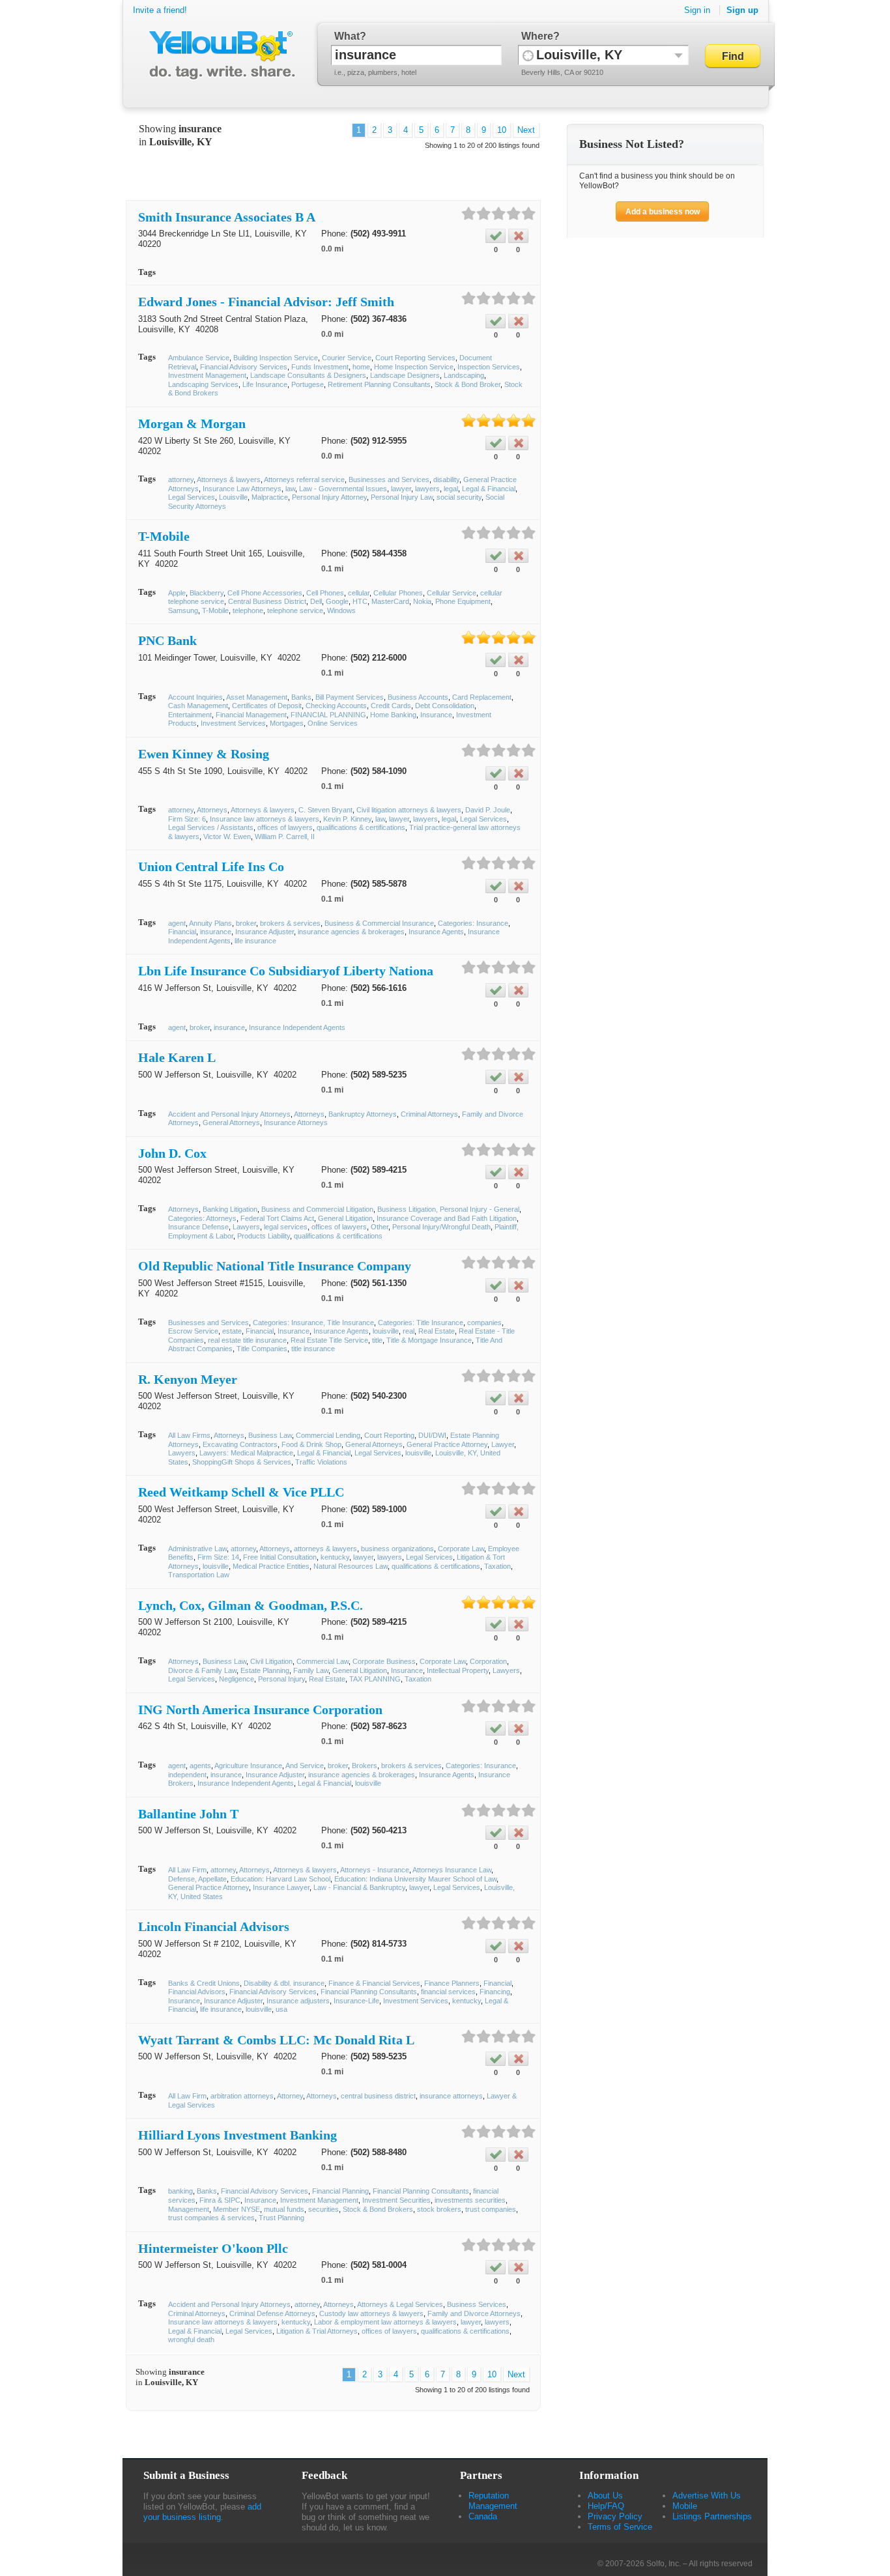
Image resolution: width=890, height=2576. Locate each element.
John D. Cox (172, 1153)
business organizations (397, 1549)
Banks (301, 697)
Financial (182, 932)
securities (323, 2209)
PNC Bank (167, 640)
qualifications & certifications (361, 827)
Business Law (270, 1435)
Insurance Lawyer (281, 1887)
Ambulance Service (199, 358)
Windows (341, 610)
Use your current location (528, 55)
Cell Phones (325, 593)
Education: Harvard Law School (280, 1879)
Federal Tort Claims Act (277, 1218)
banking (180, 2191)
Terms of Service (620, 2527)
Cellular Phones (398, 593)
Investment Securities (396, 2200)
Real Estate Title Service (329, 1340)
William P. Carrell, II (285, 837)
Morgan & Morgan (192, 423)
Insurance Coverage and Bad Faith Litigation (447, 1218)
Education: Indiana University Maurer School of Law (415, 1879)
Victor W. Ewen (227, 837)
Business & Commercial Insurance (379, 923)
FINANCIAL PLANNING (328, 715)
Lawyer (503, 1444)
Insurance (436, 715)
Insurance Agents (436, 932)
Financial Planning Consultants (369, 1992)
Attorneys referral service (304, 479)
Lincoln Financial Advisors (214, 1926)
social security (459, 497)
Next (526, 130)
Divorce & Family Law (202, 1670)
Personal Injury (281, 1679)
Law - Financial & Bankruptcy (359, 1887)
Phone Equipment (463, 601)
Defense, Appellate (197, 1879)
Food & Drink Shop (311, 1444)
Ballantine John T (188, 1814)
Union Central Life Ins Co (211, 866)
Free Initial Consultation (280, 1557)
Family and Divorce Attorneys (474, 2313)
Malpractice (270, 497)
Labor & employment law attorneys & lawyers (385, 2322)
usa (281, 2009)
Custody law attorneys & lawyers (371, 2313)
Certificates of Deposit (267, 706)
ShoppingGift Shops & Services (242, 1462)
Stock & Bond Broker (467, 384)
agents (200, 1766)
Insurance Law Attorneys (242, 489)
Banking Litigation (230, 1209)
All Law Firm (187, 1870)
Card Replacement (482, 697)
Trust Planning (281, 2218)
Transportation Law (199, 1575)
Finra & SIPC (220, 2200)
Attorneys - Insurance (375, 1870)
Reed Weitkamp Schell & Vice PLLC (241, 1492)
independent (187, 1775)
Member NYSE (237, 2209)
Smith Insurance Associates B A (227, 217)
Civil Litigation (271, 1661)
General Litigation (345, 1218)
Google (337, 601)
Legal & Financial (489, 489)
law (290, 489)
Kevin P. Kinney (347, 819)
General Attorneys (231, 1123)
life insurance (255, 941)
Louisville (233, 497)
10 (502, 130)
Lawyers (246, 1227)
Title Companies (262, 1349)
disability (446, 479)
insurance (216, 932)
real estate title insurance (247, 1340)
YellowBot (219, 55)
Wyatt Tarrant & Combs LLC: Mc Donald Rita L (276, 2040)
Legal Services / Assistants (211, 827)
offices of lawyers (285, 827)
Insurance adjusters (298, 2001)
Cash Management (198, 706)
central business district (378, 2096)
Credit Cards (391, 706)
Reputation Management (493, 2501)
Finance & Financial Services (374, 1983)
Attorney (290, 2096)
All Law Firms (189, 1435)
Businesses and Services (389, 479)
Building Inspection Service (276, 358)
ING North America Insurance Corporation (260, 1710)
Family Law (311, 1670)
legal (451, 489)
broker (246, 923)
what (347, 36)
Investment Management (207, 375)
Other (380, 1227)
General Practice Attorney (447, 1444)
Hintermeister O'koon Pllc (213, 2248)
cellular (359, 593)
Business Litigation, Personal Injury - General (448, 1209)
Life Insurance (265, 384)
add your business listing (202, 2512)
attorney (181, 479)
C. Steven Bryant (325, 810)
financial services (448, 1992)
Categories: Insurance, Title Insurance (313, 1323)
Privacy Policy (615, 2516)
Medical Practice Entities (271, 1566)
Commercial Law (323, 1661)
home (361, 367)
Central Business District (267, 601)
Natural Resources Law (351, 1566)
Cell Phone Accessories (265, 593)
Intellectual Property (458, 1670)
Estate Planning (265, 1670)
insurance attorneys (451, 2096)
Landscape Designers (405, 375)
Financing (495, 1992)
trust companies (491, 2209)
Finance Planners (452, 1983)
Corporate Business (384, 1661)
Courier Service (347, 358)
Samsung (183, 610)
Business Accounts (418, 697)
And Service (305, 1766)
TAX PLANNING (375, 1679)
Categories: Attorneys (202, 1218)
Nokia (422, 601)
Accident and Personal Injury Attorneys (229, 1114)
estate (232, 1331)
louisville (386, 1331)
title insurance (313, 1349)
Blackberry (207, 593)
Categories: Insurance (473, 923)
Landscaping (464, 375)
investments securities (470, 2200)
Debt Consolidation (445, 706)
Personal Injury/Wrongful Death (441, 1227)
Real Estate (437, 1331)
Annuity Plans (210, 923)
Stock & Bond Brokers (378, 2209)
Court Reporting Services (415, 358)
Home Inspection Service (414, 367)
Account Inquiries (195, 697)
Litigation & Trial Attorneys (317, 2331)
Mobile (685, 2506)
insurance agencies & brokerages (351, 932)
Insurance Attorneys (296, 1123)
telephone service (295, 610)
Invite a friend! (160, 10)
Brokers (365, 1766)
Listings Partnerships (712, 2516)
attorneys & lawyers (325, 1549)
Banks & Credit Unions (204, 1983)
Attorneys (212, 810)
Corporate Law (461, 1549)
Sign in (697, 10)
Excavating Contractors (240, 1444)
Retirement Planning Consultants (379, 384)
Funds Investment (320, 367)
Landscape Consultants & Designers (308, 375)
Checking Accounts (336, 706)
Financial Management (251, 715)
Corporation (488, 1661)
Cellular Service (452, 593)
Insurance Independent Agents (297, 1027)
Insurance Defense (198, 1227)
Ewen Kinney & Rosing (204, 754)
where (537, 36)
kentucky (335, 1557)
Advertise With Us (707, 2496)
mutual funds (284, 2209)
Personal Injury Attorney (329, 497)
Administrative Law (197, 1549)
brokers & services (290, 923)
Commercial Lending (328, 1435)
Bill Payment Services (350, 697)
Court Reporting (389, 1435)
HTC (360, 601)
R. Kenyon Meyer (188, 1379)
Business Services (477, 2304)
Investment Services (233, 723)
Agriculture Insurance (248, 1766)
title (377, 1340)
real (409, 1331)
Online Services (333, 723)
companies (484, 1323)
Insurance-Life (356, 2001)
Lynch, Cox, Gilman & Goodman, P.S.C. (251, 1605)
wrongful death (191, 2340)
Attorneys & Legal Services (400, 2304)
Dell (316, 601)
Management (189, 2209)
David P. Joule (488, 810)
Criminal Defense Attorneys (272, 2313)
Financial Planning (340, 2191)
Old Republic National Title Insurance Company (275, 1266)
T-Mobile (164, 536)
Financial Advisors (197, 1992)
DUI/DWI (432, 1435)
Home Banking (393, 715)
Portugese (308, 384)
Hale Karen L (177, 1057)
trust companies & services (211, 2218)
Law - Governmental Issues (343, 489)
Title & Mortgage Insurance (429, 1340)
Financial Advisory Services (244, 367)
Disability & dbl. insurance (284, 1983)
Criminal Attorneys (429, 1114)
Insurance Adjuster (265, 932)
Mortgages (287, 723)
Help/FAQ (606, 2506)
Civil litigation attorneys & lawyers (409, 810)
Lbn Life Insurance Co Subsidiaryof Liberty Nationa (286, 971)
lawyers (427, 489)
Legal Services (192, 497)
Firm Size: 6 (187, 819)
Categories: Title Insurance (421, 1323)
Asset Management (257, 697)
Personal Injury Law (402, 497)
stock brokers (439, 2209)
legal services (286, 1227)
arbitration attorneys (242, 2096)
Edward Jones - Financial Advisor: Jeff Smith (266, 302)
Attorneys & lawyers (229, 479)
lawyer (401, 489)
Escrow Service (193, 1331)
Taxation (497, 1566)
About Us (605, 2496)
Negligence (237, 1679)
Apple (177, 593)
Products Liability (264, 1236)
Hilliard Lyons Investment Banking (237, 2135)
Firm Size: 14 (218, 1557)
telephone (248, 610)
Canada (483, 2516)
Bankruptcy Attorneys (363, 1114)
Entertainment (190, 715)
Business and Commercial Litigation (317, 1209)
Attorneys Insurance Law (452, 1870)
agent (177, 923)
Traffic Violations (321, 1462)
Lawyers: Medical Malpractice (246, 1453)
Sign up (742, 10)
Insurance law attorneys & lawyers (265, 819)
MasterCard (390, 601)
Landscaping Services (203, 384)
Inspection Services (489, 367)
